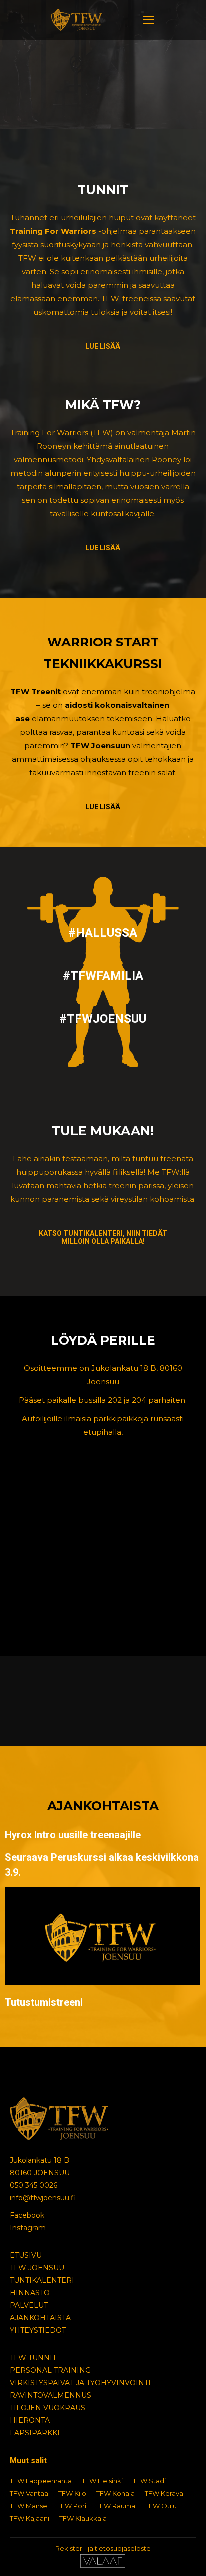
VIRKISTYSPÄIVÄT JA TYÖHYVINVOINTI (80, 2383)
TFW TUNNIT (33, 2358)
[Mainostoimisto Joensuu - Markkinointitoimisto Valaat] (103, 2565)
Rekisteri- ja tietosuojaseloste (103, 2548)
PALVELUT (29, 2305)
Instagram (28, 2228)
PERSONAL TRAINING (50, 2370)
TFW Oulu (161, 2506)
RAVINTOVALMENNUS (51, 2395)
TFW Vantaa (29, 2493)
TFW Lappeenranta (41, 2481)
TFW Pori (72, 2506)
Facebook (27, 2215)
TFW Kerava (164, 2493)
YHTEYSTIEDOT (38, 2330)
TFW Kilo (72, 2493)
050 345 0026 (34, 2185)
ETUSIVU (26, 2255)
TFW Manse (29, 2506)
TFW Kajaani (30, 2518)
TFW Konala (116, 2493)
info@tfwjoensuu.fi (43, 2198)
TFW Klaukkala (83, 2518)
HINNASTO (30, 2293)
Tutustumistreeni (44, 2002)
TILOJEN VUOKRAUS (48, 2408)
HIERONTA (30, 2420)
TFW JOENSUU (37, 2268)
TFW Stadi (149, 2481)
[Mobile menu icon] (148, 20)
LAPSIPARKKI (35, 2433)
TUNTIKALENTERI (42, 2280)
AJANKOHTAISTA (40, 2318)
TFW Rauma (116, 2506)
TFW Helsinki (102, 2481)
